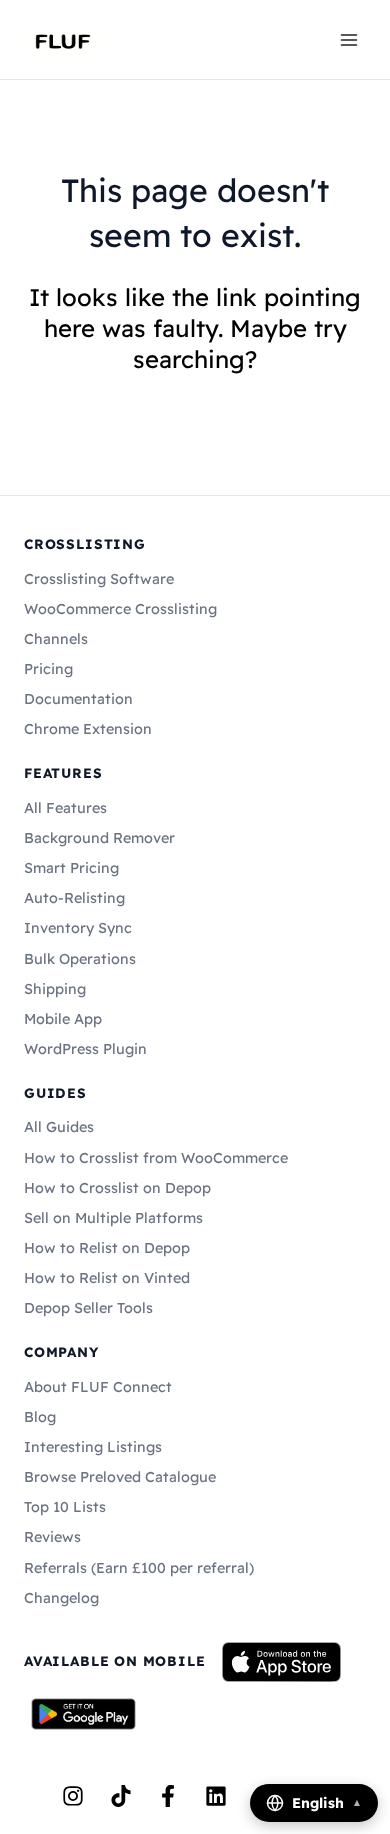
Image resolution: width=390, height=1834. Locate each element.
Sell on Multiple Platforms (113, 1218)
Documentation (78, 699)
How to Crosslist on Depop (117, 1188)
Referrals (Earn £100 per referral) (139, 1568)
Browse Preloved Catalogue (120, 1477)
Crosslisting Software (99, 579)
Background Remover (99, 838)
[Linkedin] (216, 1796)
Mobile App (63, 1019)
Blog (40, 1417)
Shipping (55, 989)
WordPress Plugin (85, 1049)
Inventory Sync (78, 928)
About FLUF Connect (98, 1387)
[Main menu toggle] (349, 39)
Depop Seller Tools (88, 1308)
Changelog (61, 1598)
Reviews (52, 1537)
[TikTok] (121, 1796)
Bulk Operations (80, 959)
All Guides (59, 1127)
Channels (56, 639)
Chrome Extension (88, 729)
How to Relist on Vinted (107, 1278)
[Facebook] (168, 1796)
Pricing (48, 669)
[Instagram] (73, 1796)
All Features (65, 808)
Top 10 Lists (65, 1507)
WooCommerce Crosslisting (120, 609)
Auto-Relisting (74, 898)
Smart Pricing (71, 868)
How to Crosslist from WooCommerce (156, 1158)
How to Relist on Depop (107, 1248)
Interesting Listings (93, 1447)
